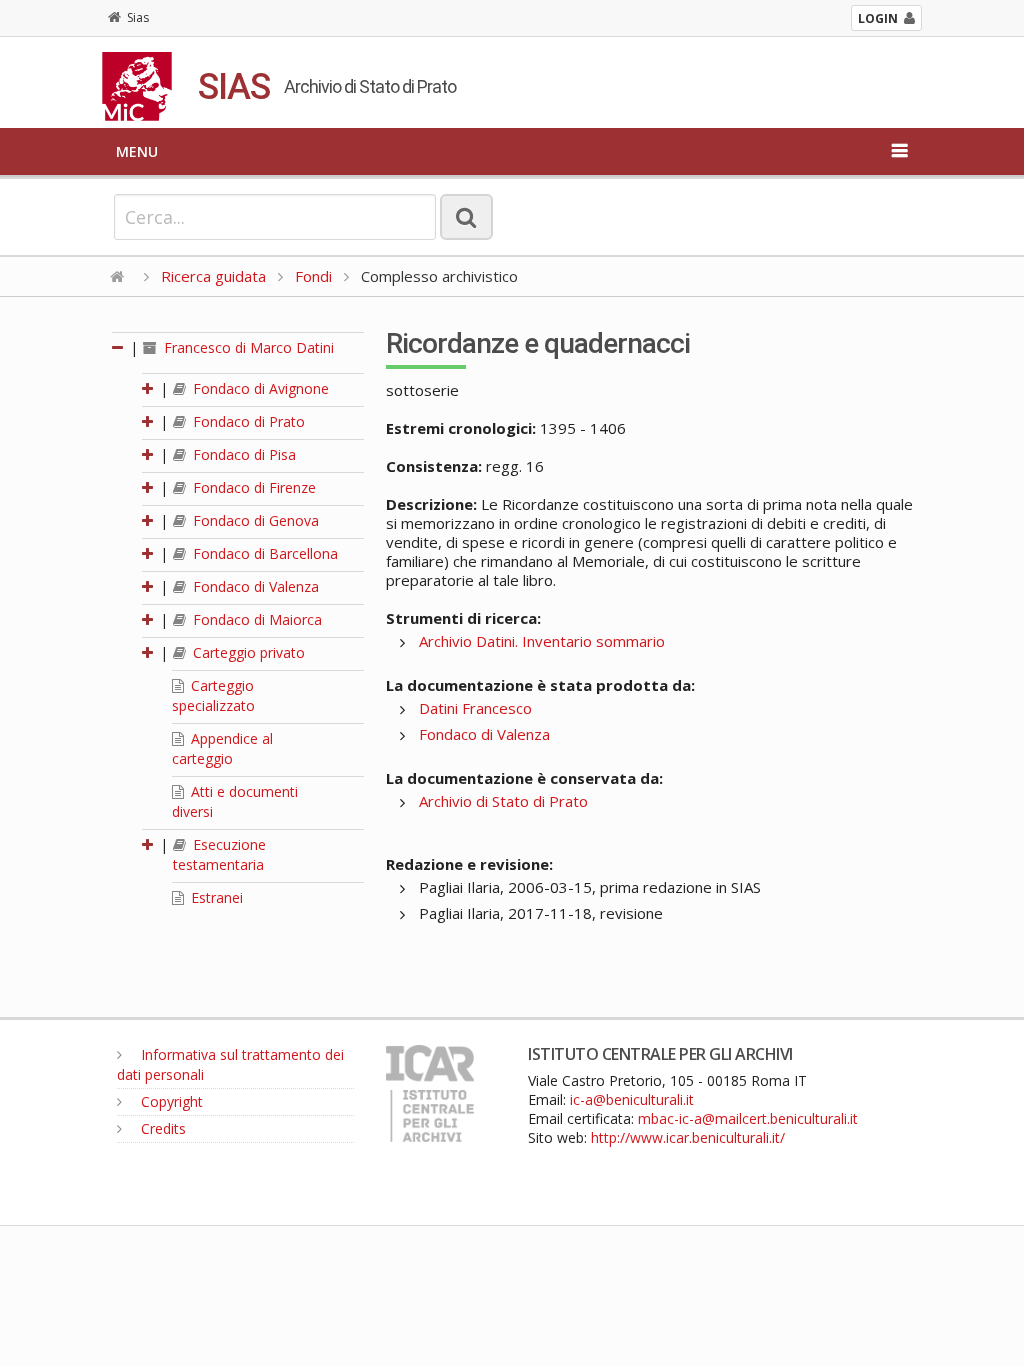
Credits (161, 1128)
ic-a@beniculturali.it (632, 1099)
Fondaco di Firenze (252, 487)
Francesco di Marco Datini (247, 347)
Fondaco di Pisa (242, 454)
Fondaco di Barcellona (263, 553)
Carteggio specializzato (213, 695)
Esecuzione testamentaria (219, 854)
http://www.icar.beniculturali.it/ (688, 1137)
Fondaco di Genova (254, 520)
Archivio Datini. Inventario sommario (542, 641)
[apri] (149, 388)
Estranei (215, 897)
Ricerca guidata (213, 276)
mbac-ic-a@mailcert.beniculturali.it (748, 1118)
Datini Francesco (475, 708)
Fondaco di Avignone (259, 388)
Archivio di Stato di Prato (503, 801)
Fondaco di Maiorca (255, 619)
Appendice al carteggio (222, 748)
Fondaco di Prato (247, 421)
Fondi (313, 276)
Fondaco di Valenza (254, 586)
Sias (138, 17)
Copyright (170, 1101)
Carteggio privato (247, 652)
